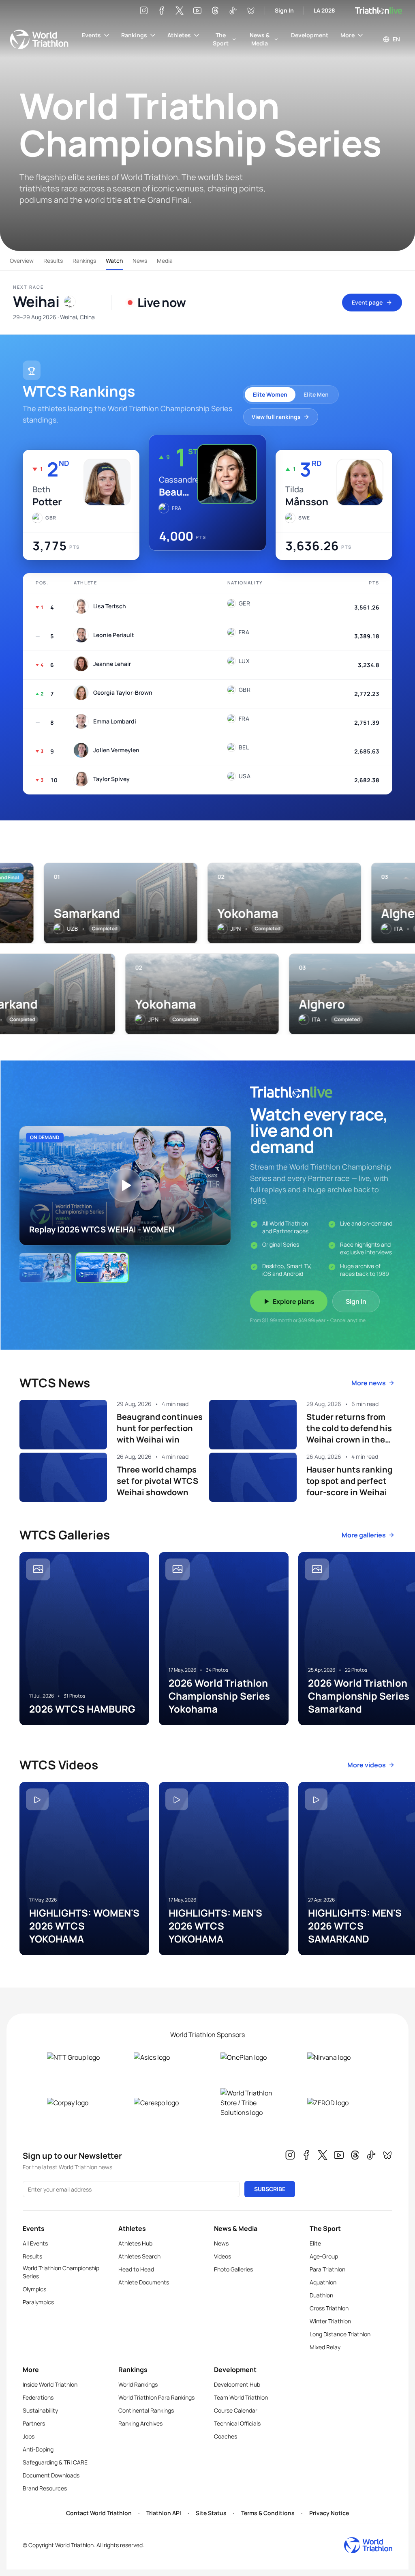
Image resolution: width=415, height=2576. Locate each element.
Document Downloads (51, 2475)
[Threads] (215, 11)
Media (165, 261)
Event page (367, 302)
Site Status (211, 2513)
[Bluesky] (251, 11)
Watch (114, 261)
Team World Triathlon (241, 2397)
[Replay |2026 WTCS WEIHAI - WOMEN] (45, 1268)
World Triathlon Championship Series (61, 2272)
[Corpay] (77, 2103)
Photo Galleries (233, 2269)
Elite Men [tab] (316, 394)
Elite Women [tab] (270, 394)
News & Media (260, 39)
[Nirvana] (338, 2057)
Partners (34, 2423)
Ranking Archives (140, 2423)
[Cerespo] (164, 2103)
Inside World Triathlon (50, 2384)
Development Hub (237, 2384)
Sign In (284, 10)
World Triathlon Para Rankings (156, 2397)
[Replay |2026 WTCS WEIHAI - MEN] (102, 1268)
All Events (35, 2243)
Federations (38, 2397)
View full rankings (276, 417)
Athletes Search (139, 2256)
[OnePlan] (251, 2057)
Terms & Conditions (268, 2513)
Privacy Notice (329, 2513)
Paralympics (38, 2302)
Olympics (34, 2289)
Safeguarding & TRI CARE (55, 2462)
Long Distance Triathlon (340, 2334)
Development (310, 35)
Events (91, 35)
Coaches (226, 2436)
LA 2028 (324, 10)
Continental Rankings (146, 2410)
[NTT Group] (77, 2057)
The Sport (221, 39)
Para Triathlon (327, 2269)
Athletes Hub (135, 2243)
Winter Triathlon (330, 2321)
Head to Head (136, 2269)
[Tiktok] (233, 11)
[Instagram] (144, 11)
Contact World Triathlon (99, 2513)
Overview (22, 261)
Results (53, 261)
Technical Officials (237, 2423)
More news (369, 1383)
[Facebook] (162, 11)
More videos (367, 1765)
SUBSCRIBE (270, 2189)
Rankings (134, 35)
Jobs (29, 2436)
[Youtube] (197, 11)
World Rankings (138, 2384)
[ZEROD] (338, 2103)
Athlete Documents (144, 2282)
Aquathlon (323, 2282)
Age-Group (324, 2256)
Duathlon (321, 2295)
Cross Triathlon (329, 2308)
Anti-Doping (38, 2449)
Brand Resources (45, 2488)
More (348, 35)
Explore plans (294, 1301)
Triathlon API (164, 2513)
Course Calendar (236, 2410)
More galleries (364, 1535)
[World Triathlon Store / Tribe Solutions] (251, 2103)
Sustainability (40, 2410)
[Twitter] (180, 11)
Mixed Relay (325, 2347)
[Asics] (164, 2057)
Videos (222, 2256)
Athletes (179, 35)
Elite (315, 2243)
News (140, 261)
